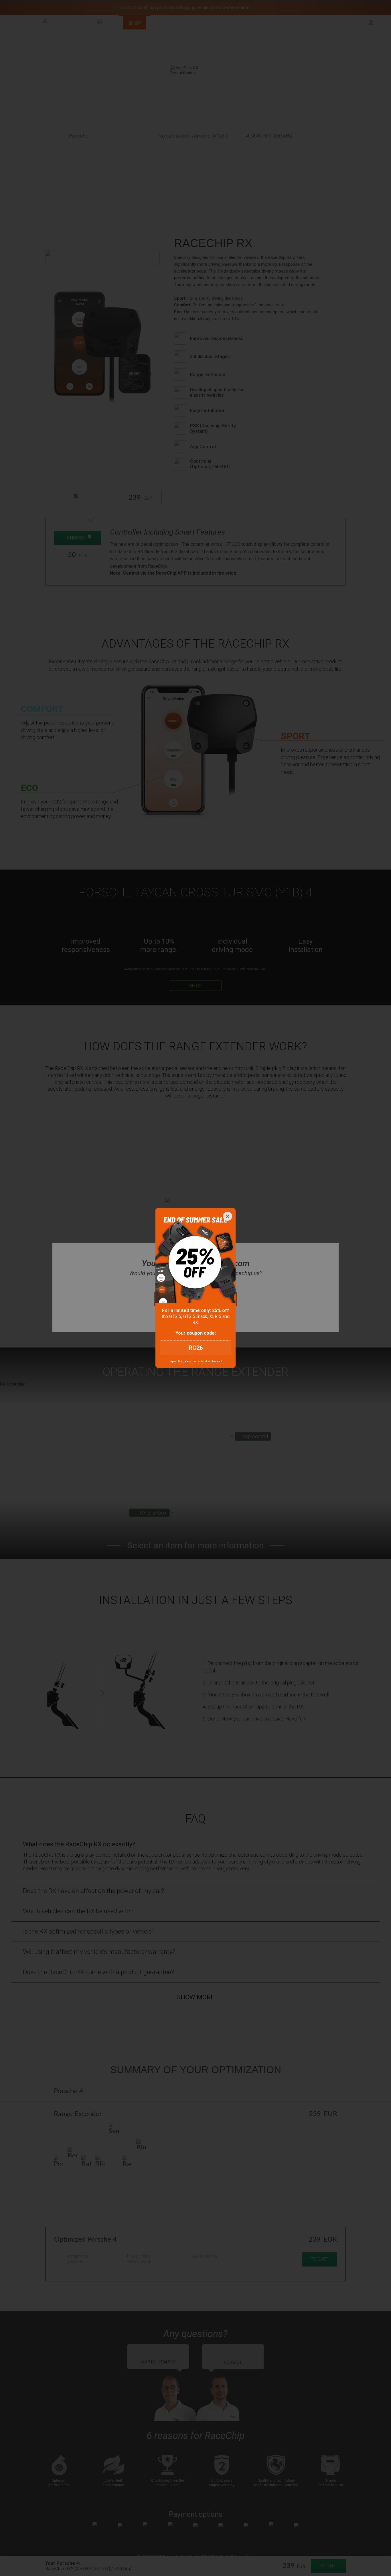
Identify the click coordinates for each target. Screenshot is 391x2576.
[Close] (228, 1216)
